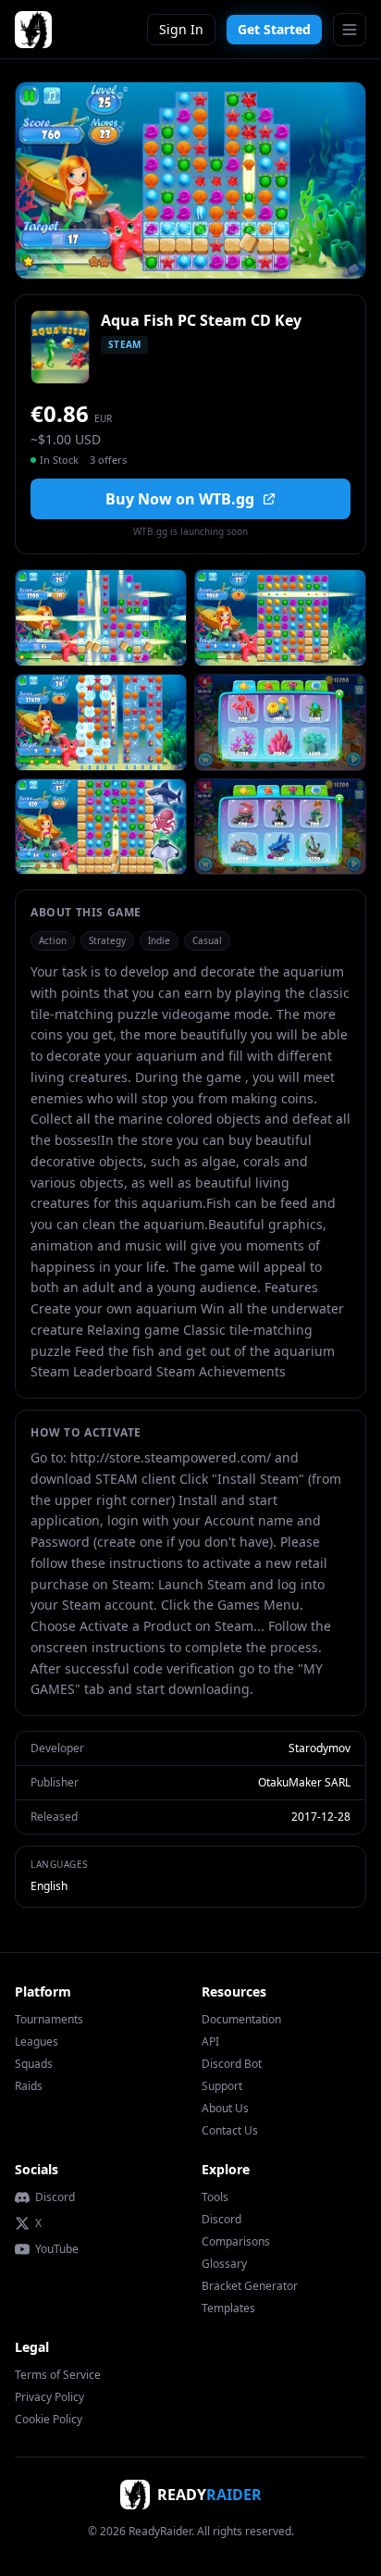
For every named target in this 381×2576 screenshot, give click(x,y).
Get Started (274, 29)
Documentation (241, 2019)
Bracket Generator (250, 2286)
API (210, 2041)
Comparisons (236, 2241)
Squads (34, 2064)
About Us (225, 2108)
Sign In (181, 29)
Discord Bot (232, 2064)
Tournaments (49, 2019)
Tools (215, 2197)
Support (222, 2086)
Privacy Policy (49, 2397)
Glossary (224, 2264)
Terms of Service (58, 2375)
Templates (228, 2308)
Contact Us (230, 2130)
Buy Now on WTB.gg (180, 499)
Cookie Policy (49, 2419)
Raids (29, 2086)
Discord (55, 2197)
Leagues (37, 2041)
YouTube (57, 2249)
